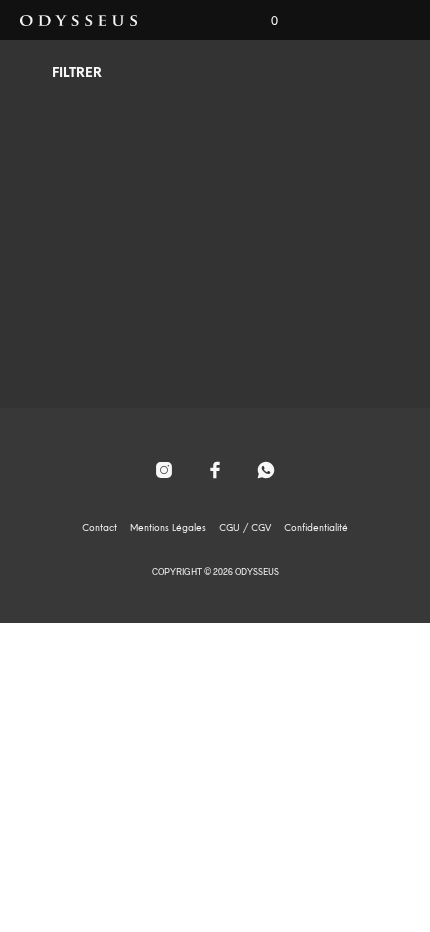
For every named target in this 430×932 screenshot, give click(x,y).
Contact (99, 528)
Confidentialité (316, 528)
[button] (261, 21)
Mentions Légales (168, 528)
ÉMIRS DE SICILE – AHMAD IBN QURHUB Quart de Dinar (118, 254)
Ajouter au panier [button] (119, 323)
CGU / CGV (245, 528)
